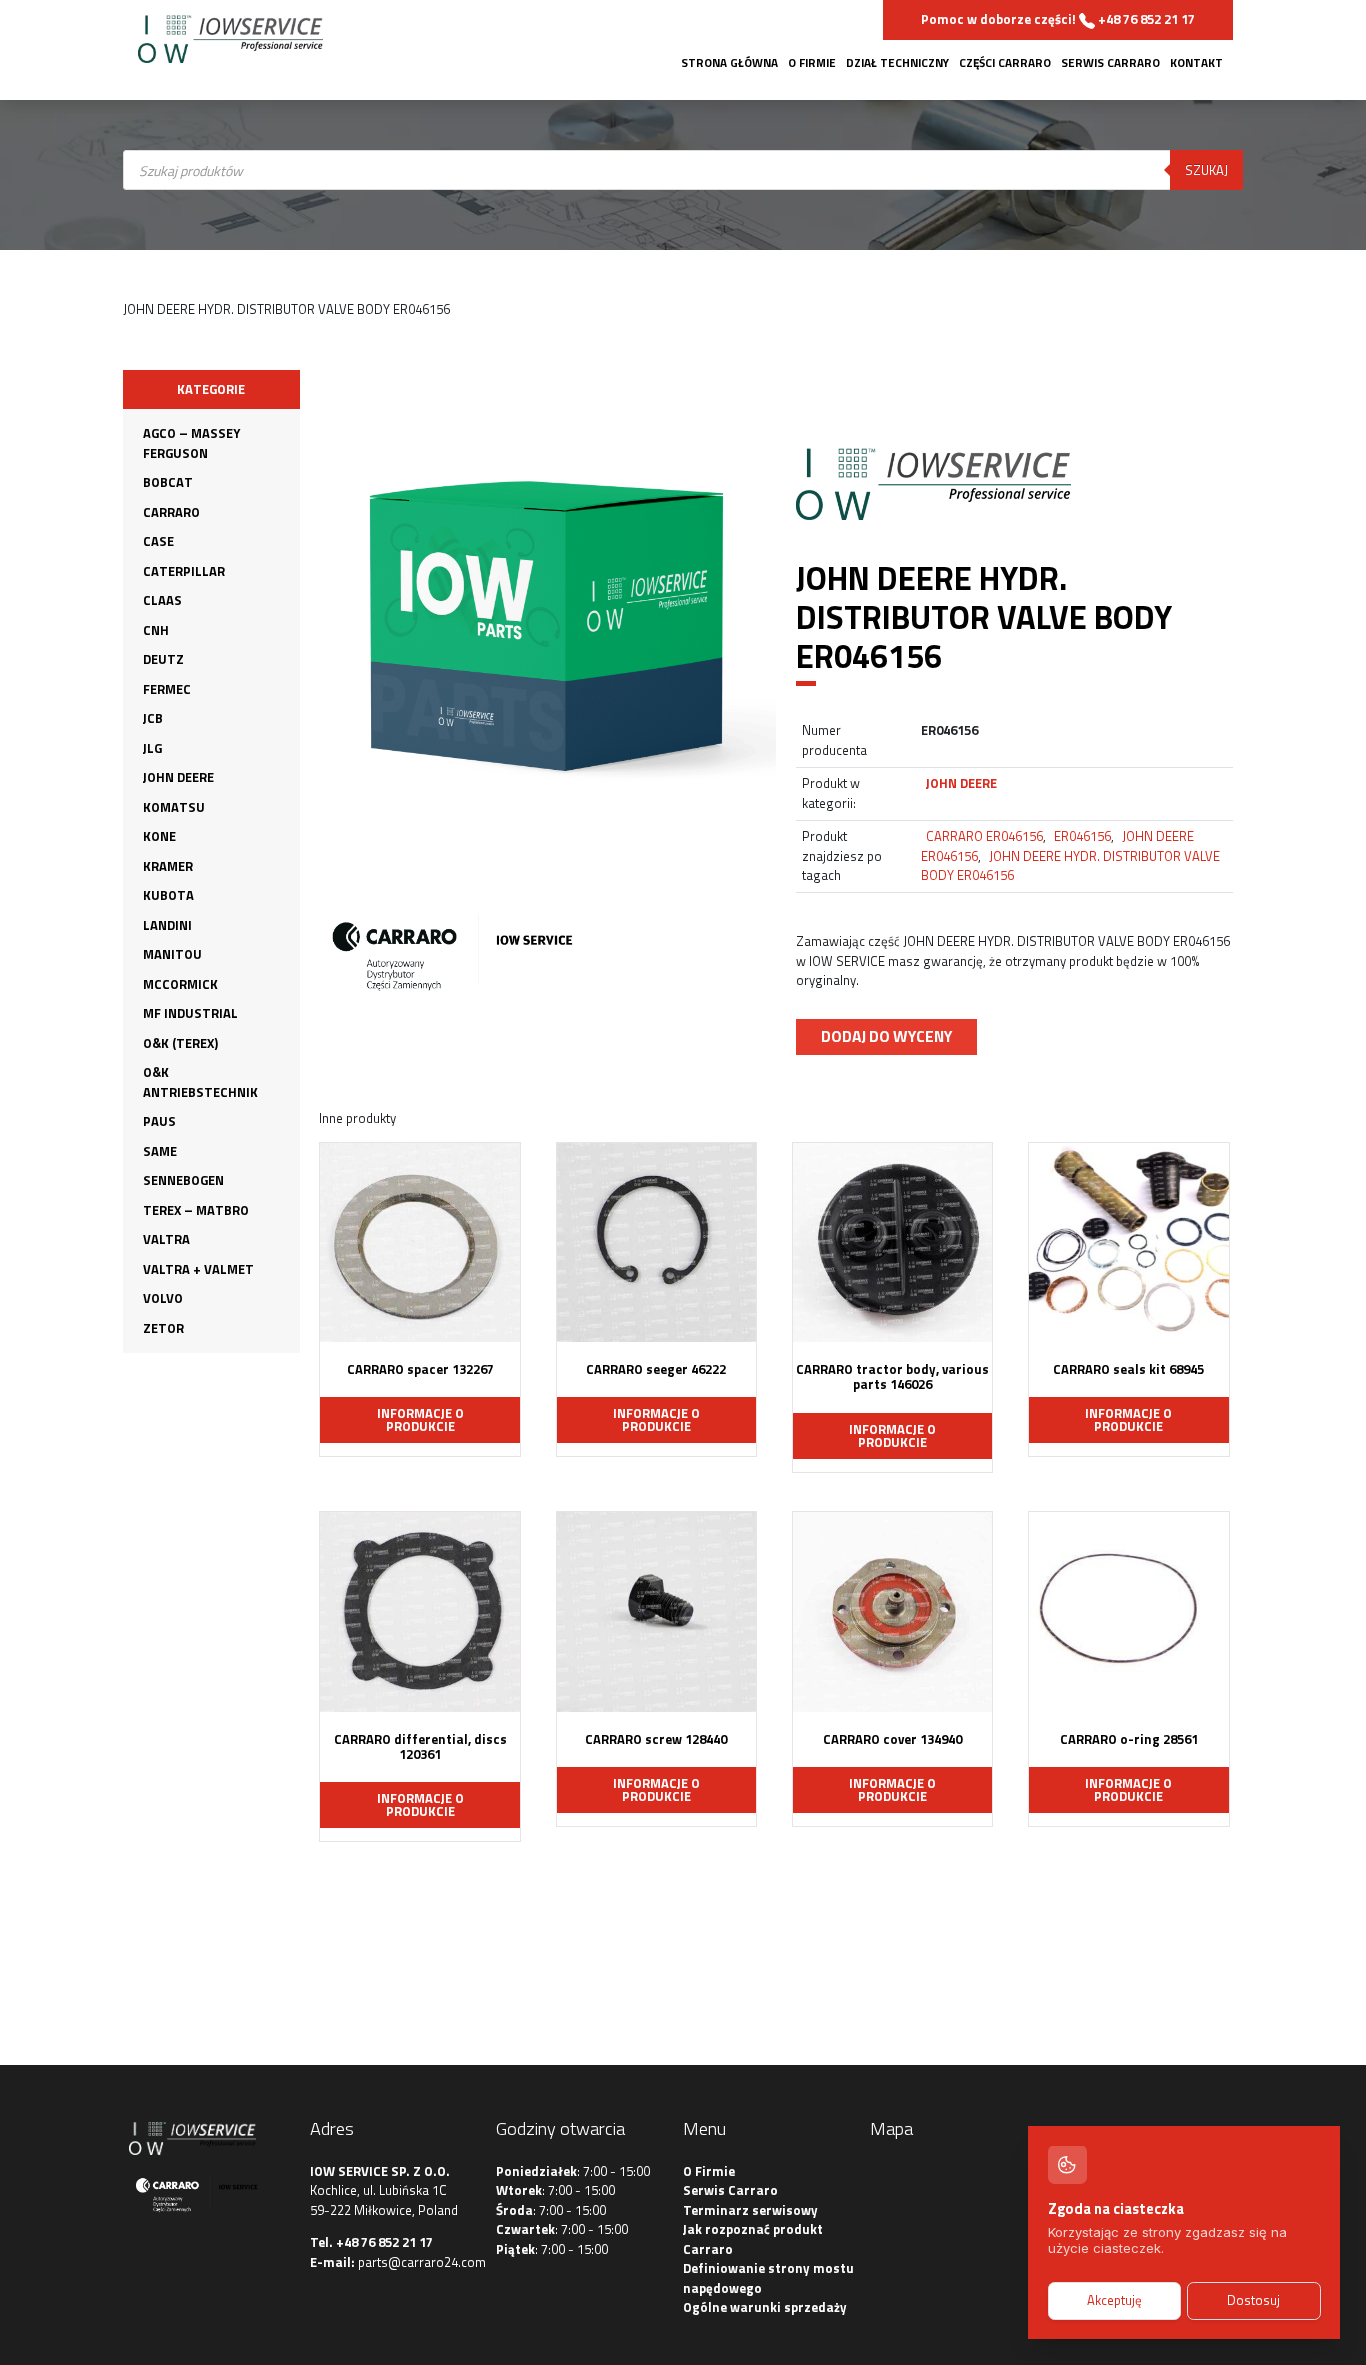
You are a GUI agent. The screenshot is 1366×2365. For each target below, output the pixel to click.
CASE (158, 541)
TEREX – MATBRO (196, 1210)
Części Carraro (1005, 63)
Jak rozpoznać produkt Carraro (753, 2239)
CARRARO (171, 512)
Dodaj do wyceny (886, 1036)
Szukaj (1206, 170)
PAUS (159, 1121)
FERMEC (167, 689)
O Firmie (812, 63)
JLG (152, 748)
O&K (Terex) (180, 1043)
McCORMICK (180, 984)
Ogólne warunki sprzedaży (765, 2307)
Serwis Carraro (1110, 63)
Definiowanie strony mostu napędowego (768, 2278)
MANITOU (172, 954)
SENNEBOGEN (183, 1180)
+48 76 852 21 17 (384, 2242)
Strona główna (729, 63)
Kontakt (1196, 63)
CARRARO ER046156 (984, 836)
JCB (153, 718)
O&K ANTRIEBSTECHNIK (200, 1082)
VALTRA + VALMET (198, 1269)
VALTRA (166, 1239)
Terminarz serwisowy (750, 2210)
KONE (159, 836)
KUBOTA (168, 895)
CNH (156, 630)
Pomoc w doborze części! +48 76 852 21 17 (1058, 19)
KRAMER (168, 866)
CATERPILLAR (184, 571)
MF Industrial (190, 1013)
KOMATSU (174, 807)
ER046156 (1082, 836)
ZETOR (163, 1328)
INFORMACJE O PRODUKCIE (420, 1419)
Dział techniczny (897, 63)
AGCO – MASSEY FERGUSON (191, 443)
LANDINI (167, 925)
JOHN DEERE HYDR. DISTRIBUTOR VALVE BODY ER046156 (1070, 866)
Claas (162, 600)
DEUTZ (163, 659)
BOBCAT (168, 482)
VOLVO (163, 1298)
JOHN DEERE (178, 777)
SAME (160, 1151)
